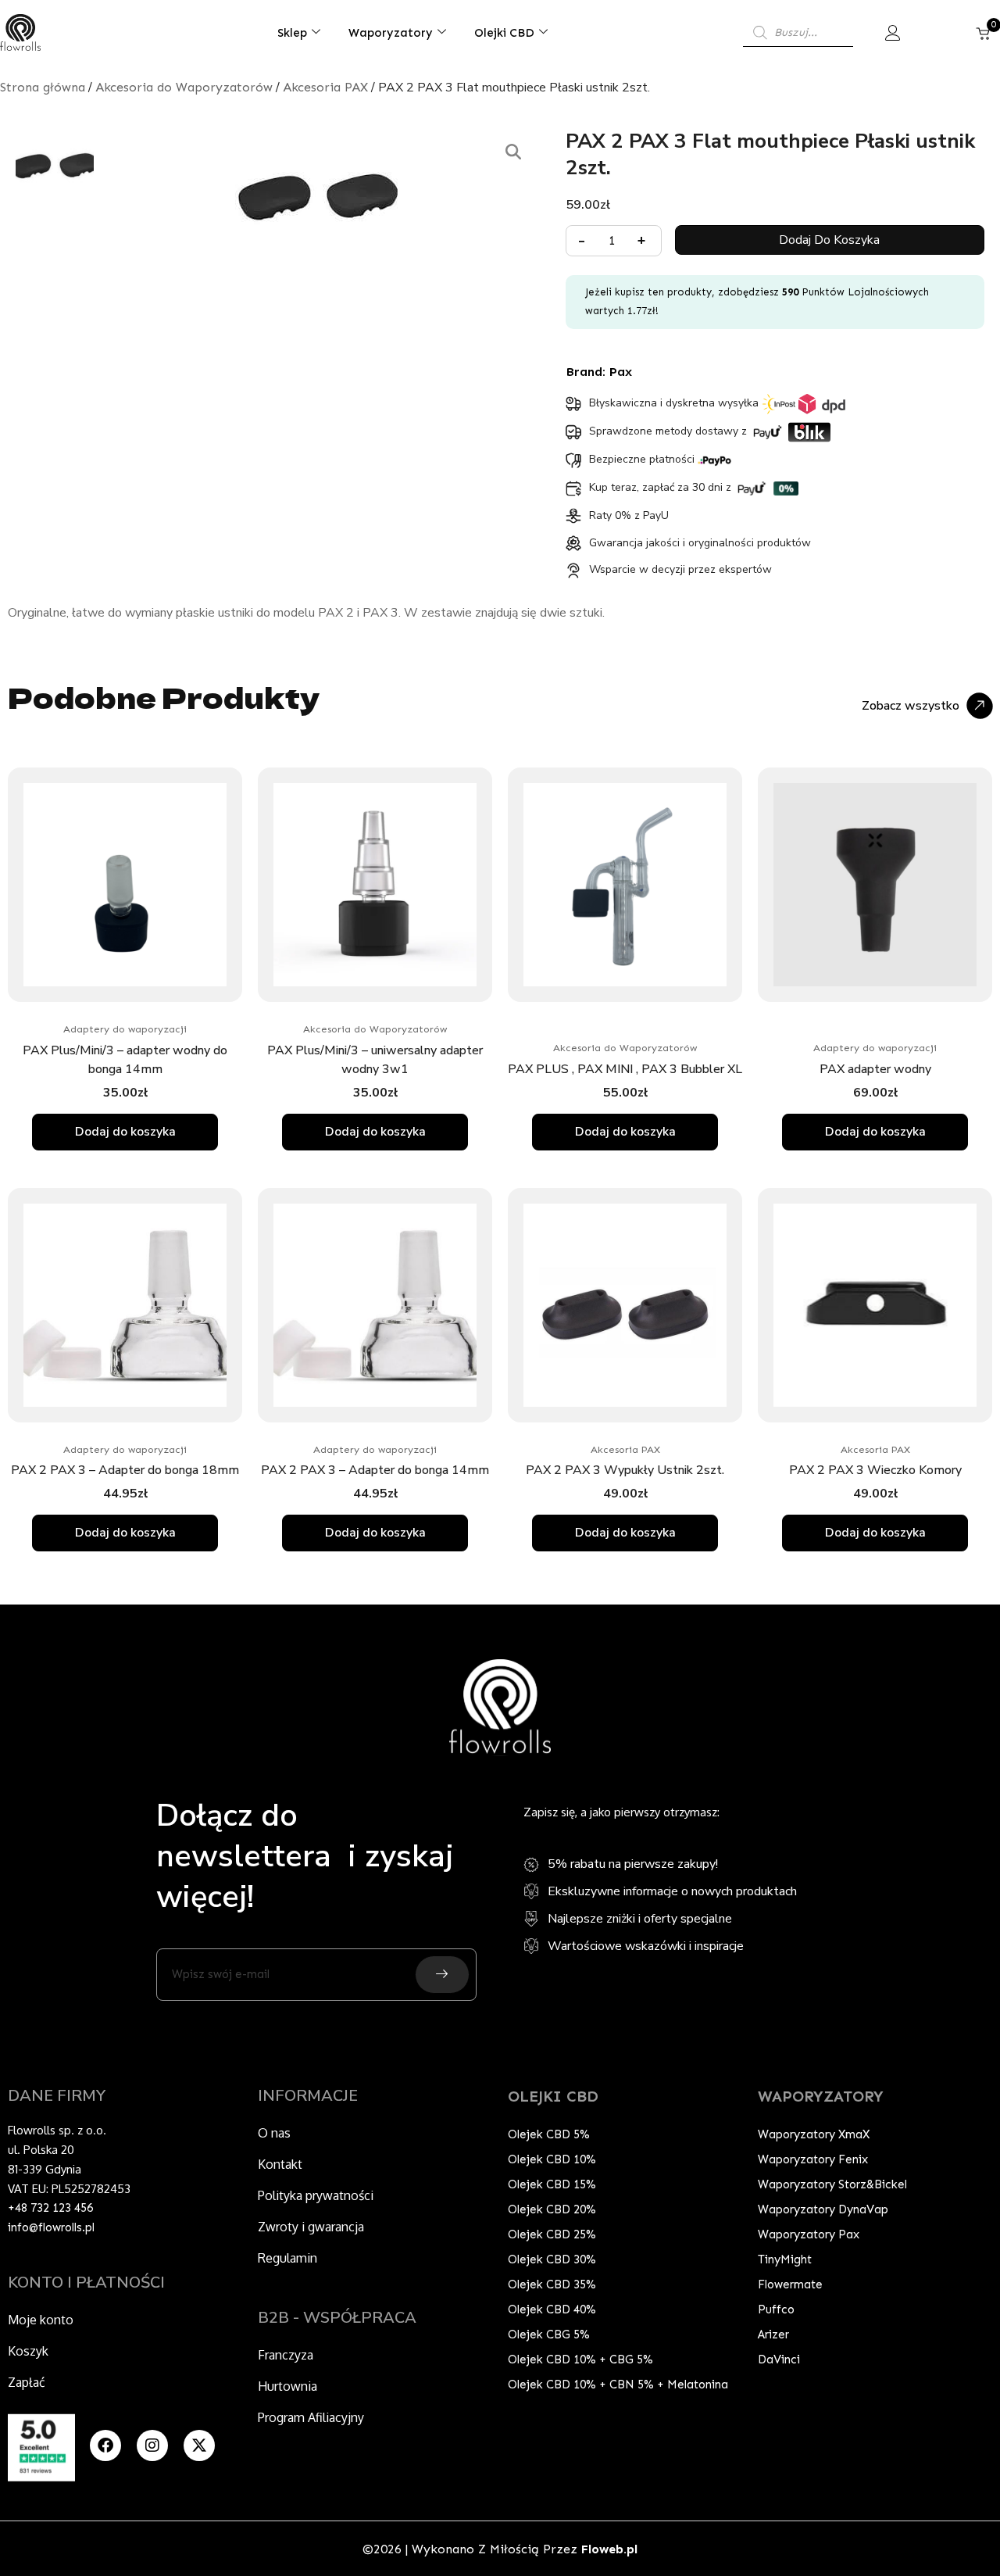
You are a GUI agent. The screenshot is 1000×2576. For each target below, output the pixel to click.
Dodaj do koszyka (829, 240)
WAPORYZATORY (821, 2096)
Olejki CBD (504, 33)
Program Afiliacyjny (311, 2417)
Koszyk (28, 2351)
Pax (621, 372)
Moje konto (41, 2320)
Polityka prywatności (316, 2195)
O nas (274, 2133)
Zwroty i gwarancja (311, 2227)
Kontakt (280, 2164)
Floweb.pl (609, 2549)
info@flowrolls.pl (51, 2227)
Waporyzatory (391, 33)
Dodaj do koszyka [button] (125, 1132)
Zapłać (27, 2382)
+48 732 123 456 (50, 2208)
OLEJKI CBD (553, 2096)
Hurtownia (287, 2386)
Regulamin (287, 2258)
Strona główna (43, 87)
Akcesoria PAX (325, 87)
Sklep (292, 33)
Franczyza (286, 2355)
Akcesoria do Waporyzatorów (184, 87)
